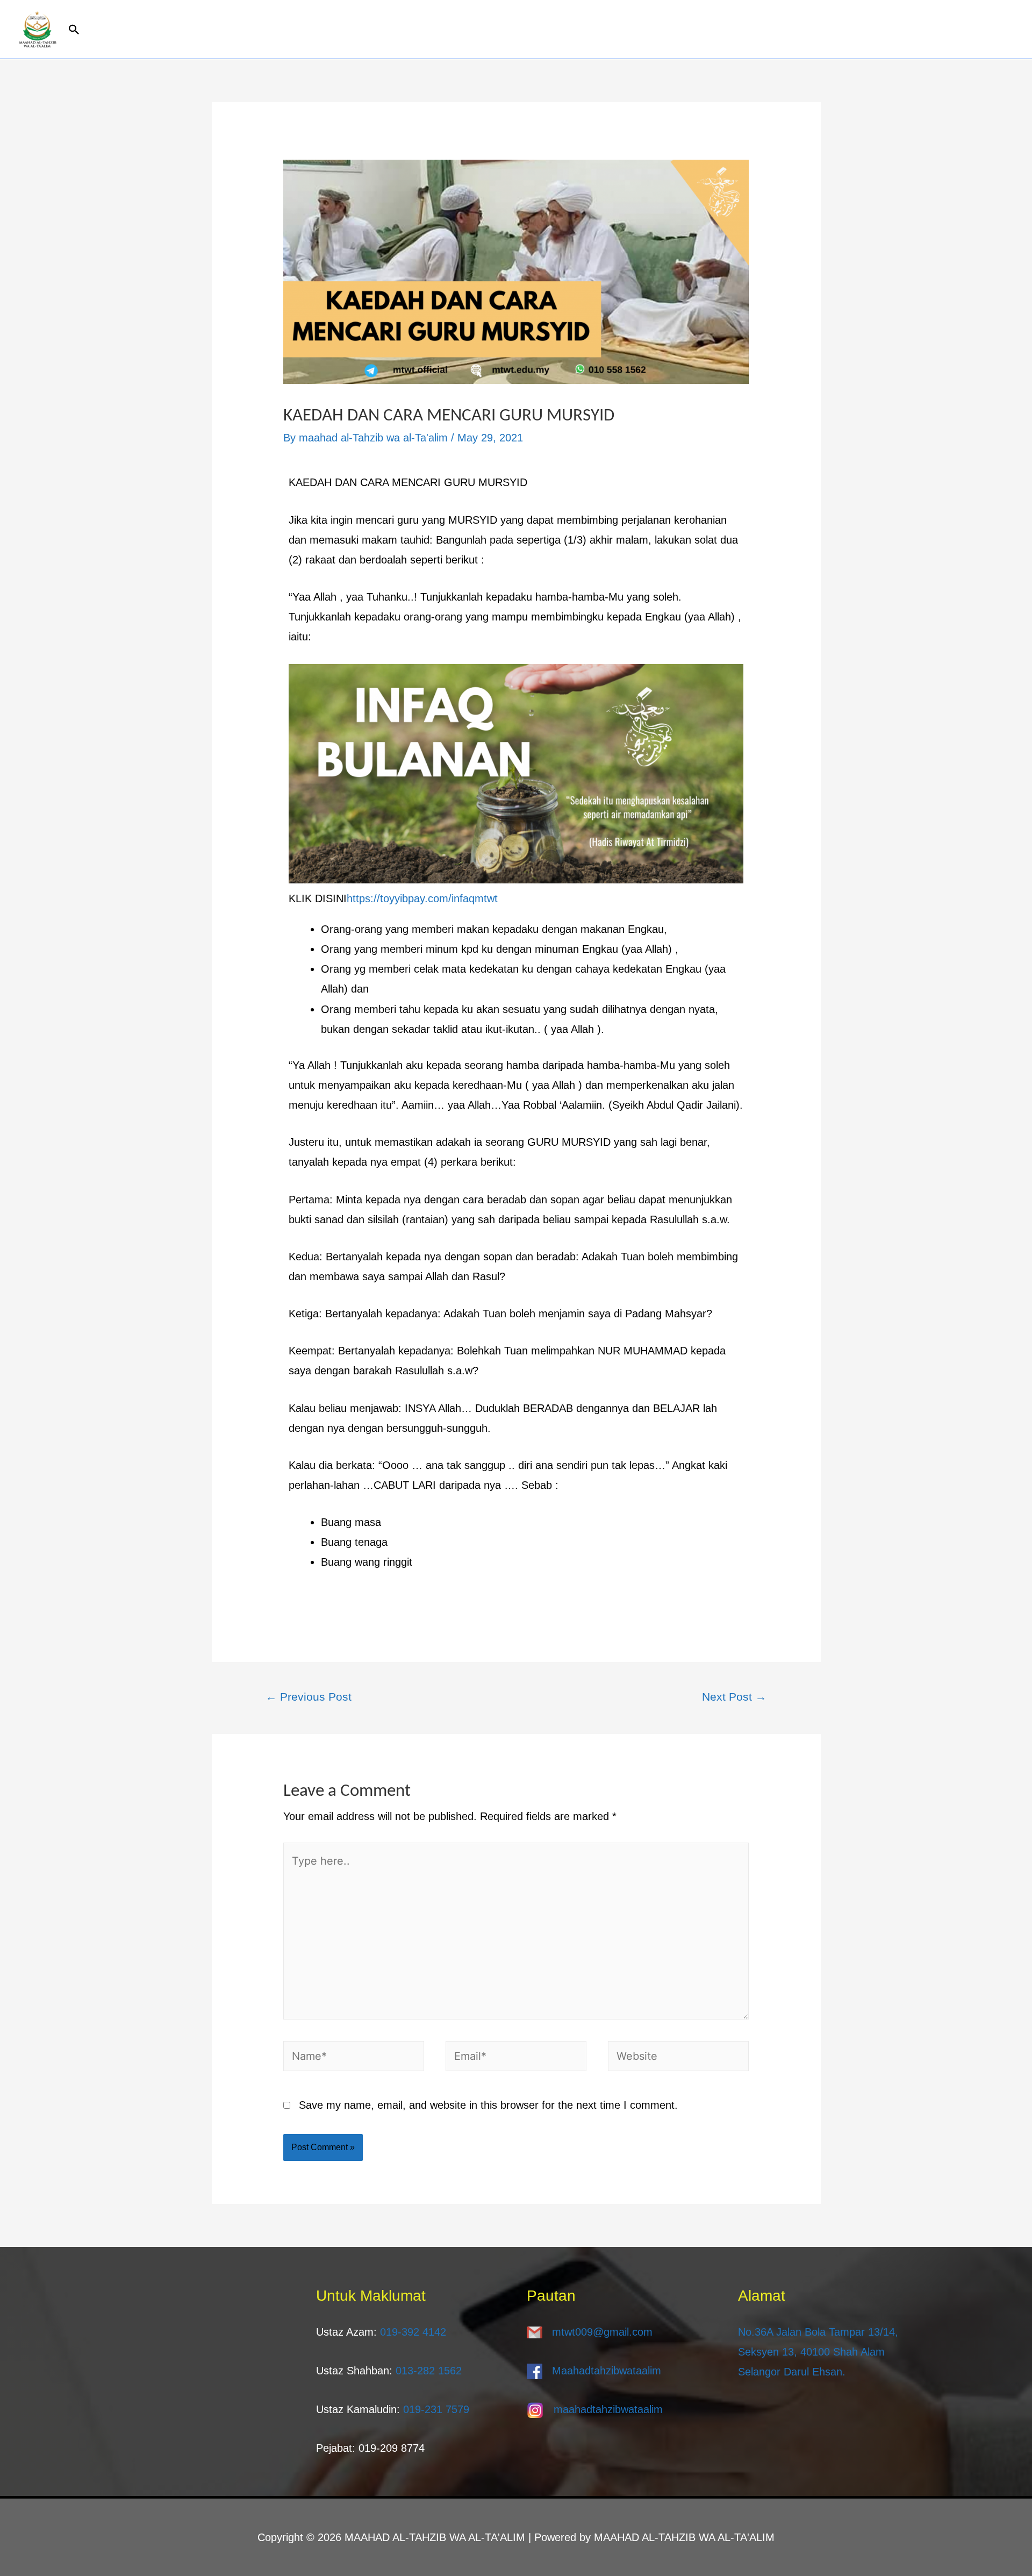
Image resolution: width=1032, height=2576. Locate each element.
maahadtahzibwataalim (608, 2409)
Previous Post (309, 1697)
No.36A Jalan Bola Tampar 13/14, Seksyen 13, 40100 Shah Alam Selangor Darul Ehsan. (818, 2352)
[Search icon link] (535, 30)
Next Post (734, 1697)
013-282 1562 (429, 2371)
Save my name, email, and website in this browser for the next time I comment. (488, 2105)
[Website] (678, 2058)
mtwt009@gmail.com (602, 2332)
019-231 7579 (436, 2409)
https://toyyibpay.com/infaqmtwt (422, 898)
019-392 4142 (413, 2332)
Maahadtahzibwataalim (607, 2371)
